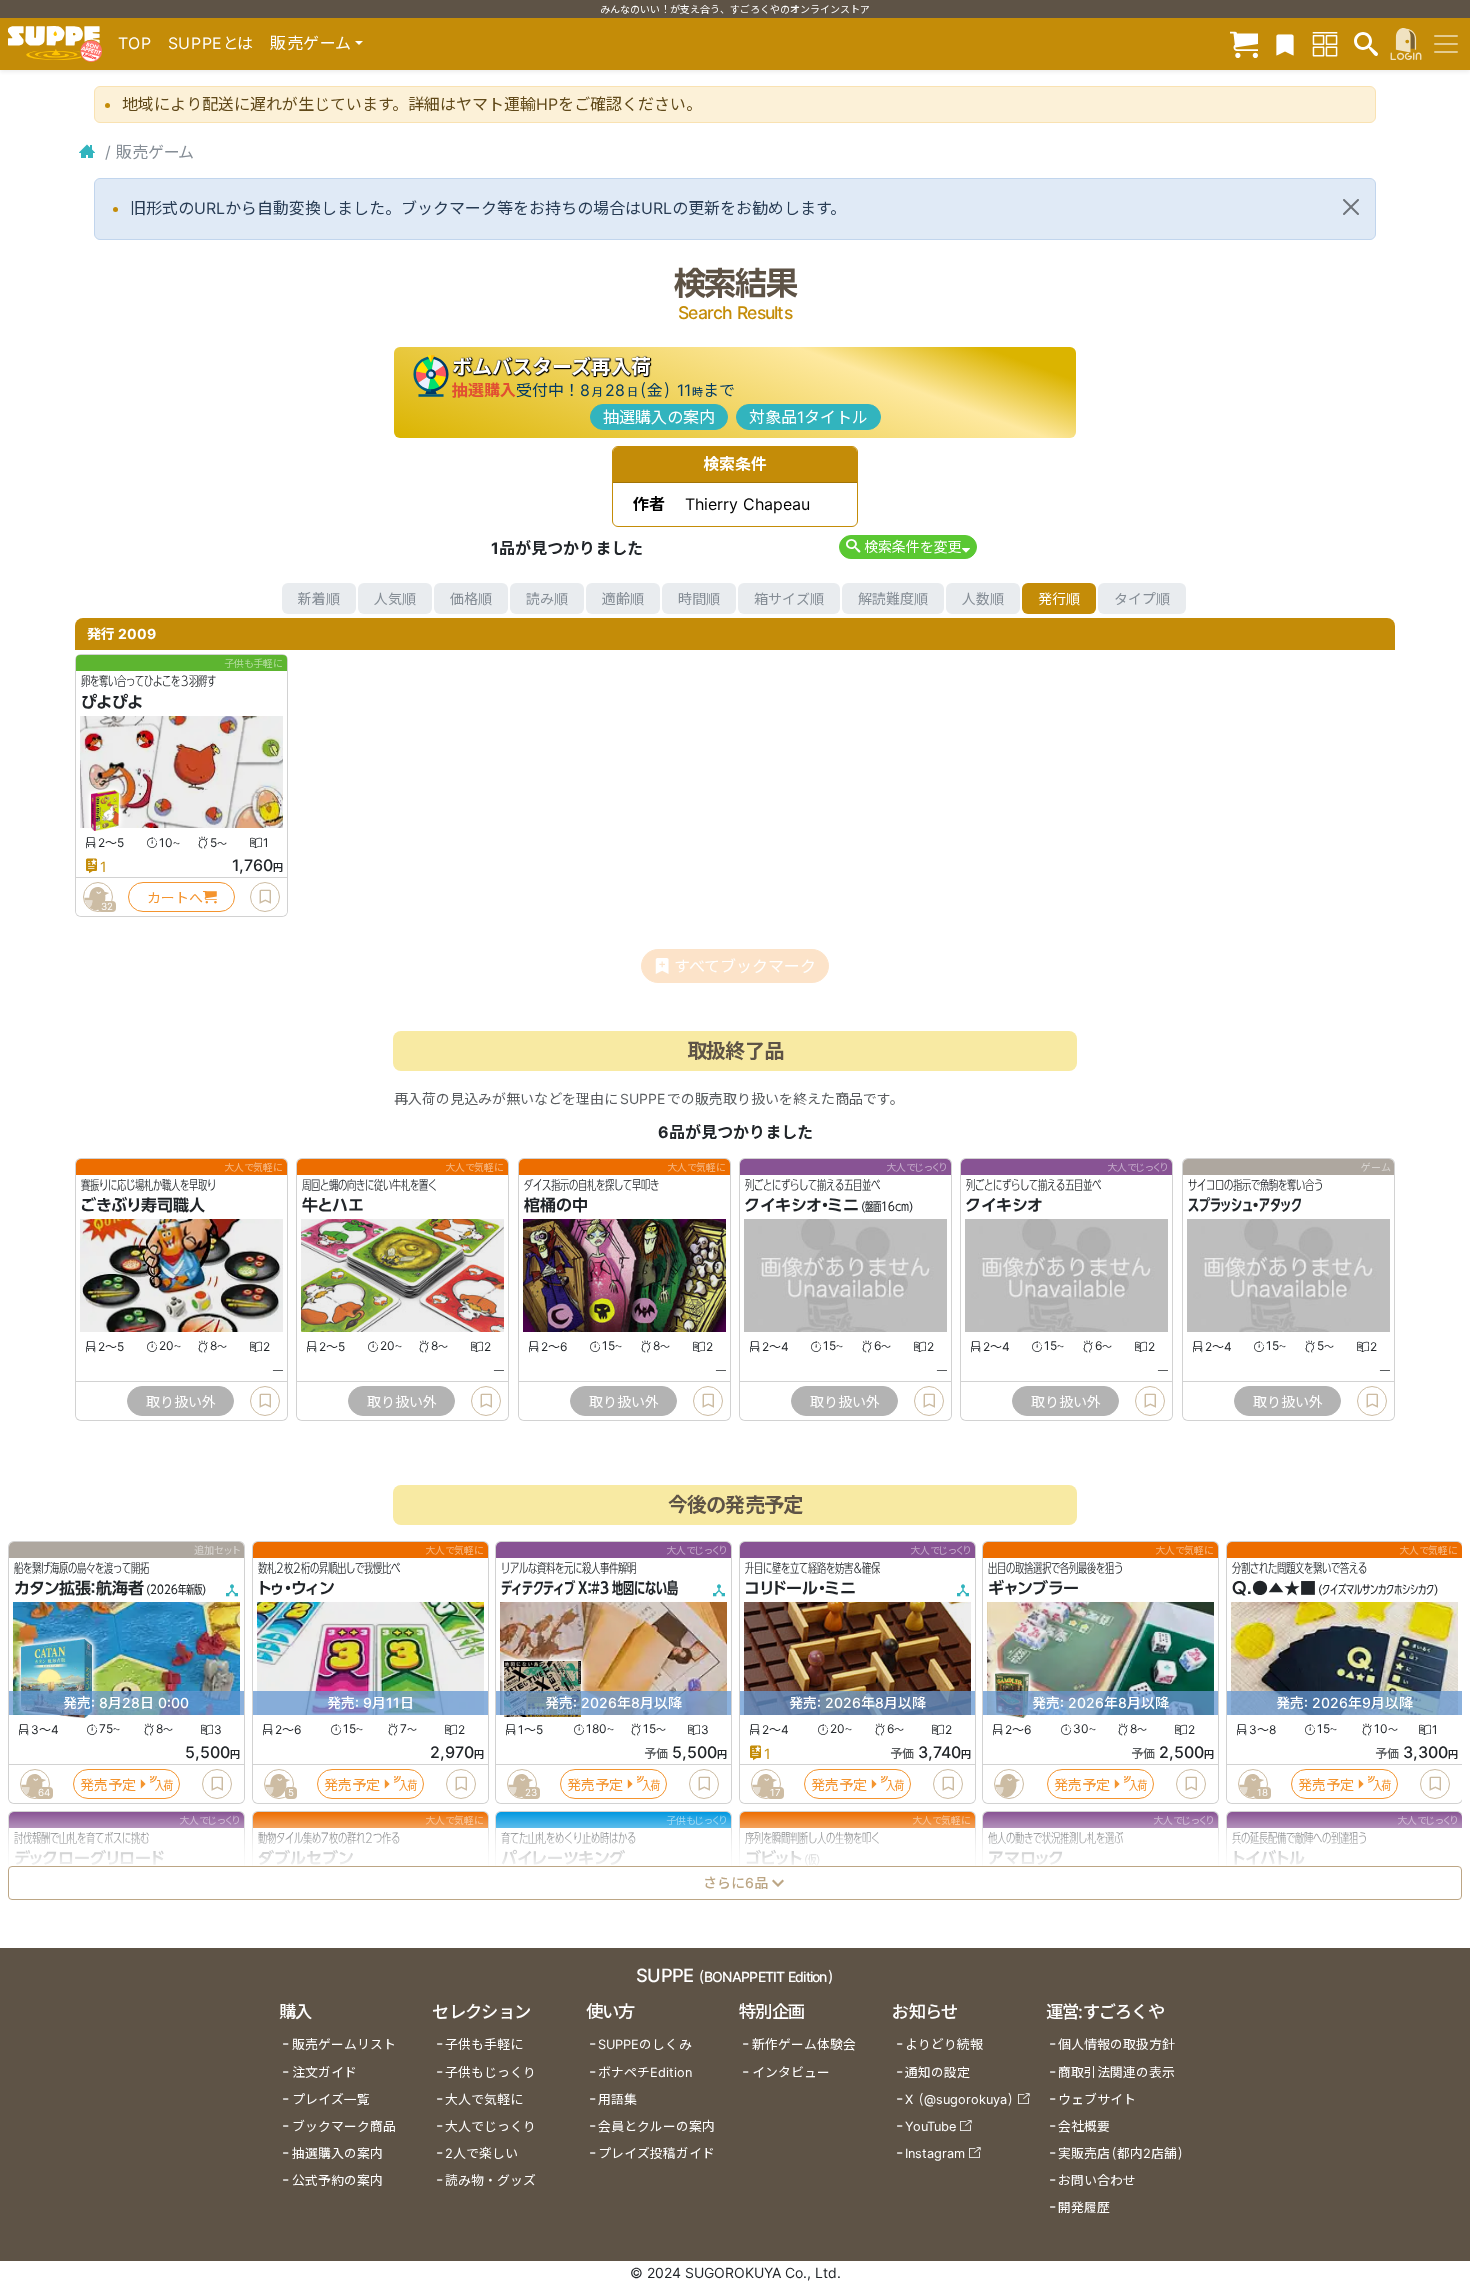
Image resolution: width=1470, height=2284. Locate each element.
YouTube (930, 2126)
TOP (135, 43)
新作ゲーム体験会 (804, 2044)
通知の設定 (937, 2072)
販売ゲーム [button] (310, 43)
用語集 (617, 2099)
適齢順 (623, 598)
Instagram (935, 2153)
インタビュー (791, 2072)
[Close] (1351, 207)
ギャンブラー (1033, 1589)
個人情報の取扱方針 (1116, 2044)
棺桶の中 (556, 1206)
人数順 (983, 598)
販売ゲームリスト (344, 2044)
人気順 (395, 598)
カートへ (175, 897)
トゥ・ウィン (296, 1589)
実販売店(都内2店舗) (1121, 2153)
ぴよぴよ (112, 702)
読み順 (547, 598)
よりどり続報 (944, 2044)
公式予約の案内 (337, 2180)
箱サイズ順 (789, 598)
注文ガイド (324, 2072)
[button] (907, 546)
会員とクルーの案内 (656, 2126)
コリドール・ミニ (800, 1589)
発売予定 (108, 1784)
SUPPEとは (211, 43)
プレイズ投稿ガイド (656, 2153)
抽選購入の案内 (659, 417)
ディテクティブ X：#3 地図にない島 (589, 1589)
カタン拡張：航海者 (79, 1589)
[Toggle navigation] (1446, 44)
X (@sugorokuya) (959, 2099)
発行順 (1059, 598)
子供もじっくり (490, 2072)
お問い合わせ (1097, 2180)
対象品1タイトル (808, 417)
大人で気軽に (484, 2099)
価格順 (471, 598)
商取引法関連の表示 (1116, 2072)
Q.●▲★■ (1274, 1589)
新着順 (319, 598)
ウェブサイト (1097, 2099)
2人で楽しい (481, 2153)
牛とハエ (333, 1206)
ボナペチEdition (645, 2072)
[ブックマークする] (265, 897)
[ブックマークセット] (1285, 43)
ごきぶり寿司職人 (143, 1206)
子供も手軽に (484, 2044)
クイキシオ (1004, 1206)
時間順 (699, 598)
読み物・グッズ (490, 2180)
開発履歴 (1084, 2207)
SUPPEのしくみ (645, 2044)
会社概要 (1084, 2126)
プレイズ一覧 (331, 2099)
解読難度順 (893, 598)
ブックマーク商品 (344, 2126)
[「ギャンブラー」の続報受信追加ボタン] (1009, 1784)
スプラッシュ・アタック (1244, 1206)
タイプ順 (1142, 598)
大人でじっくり (490, 2126)
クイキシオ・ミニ (802, 1206)
